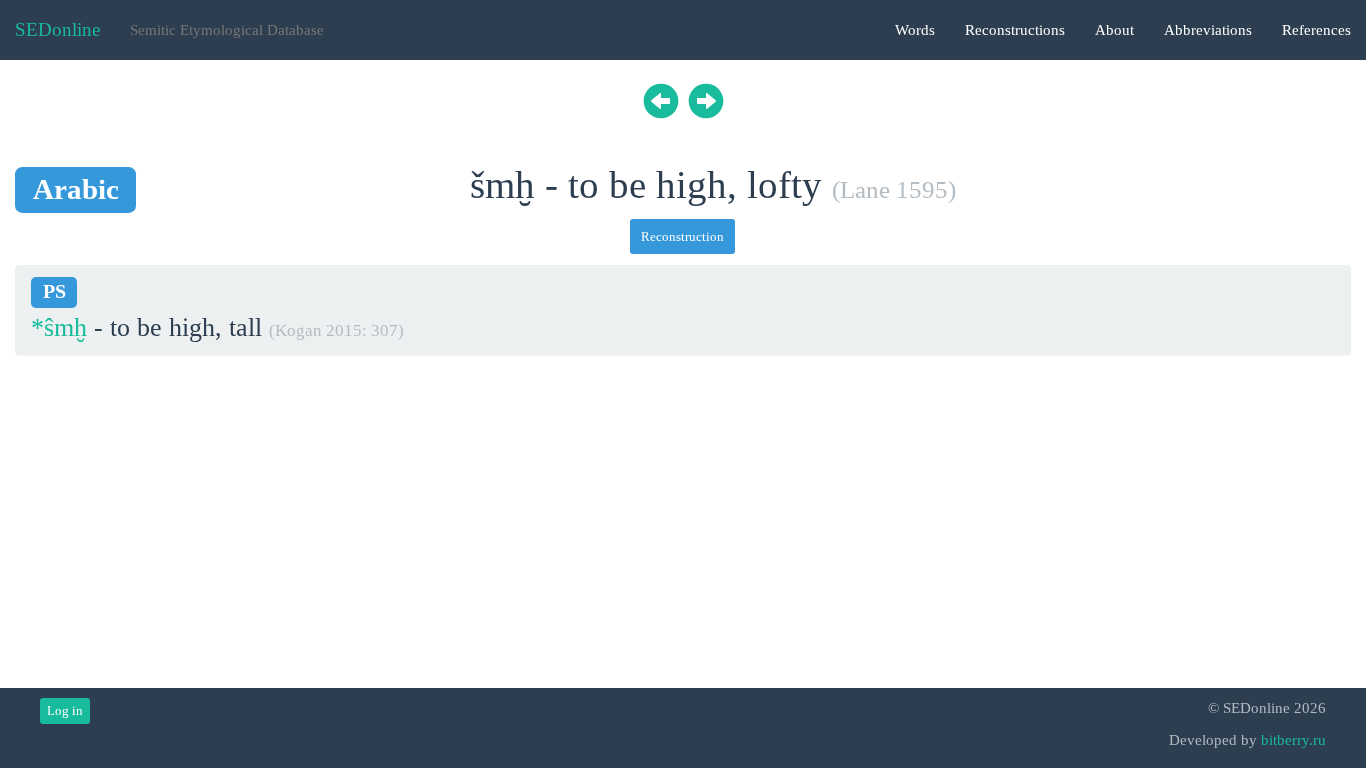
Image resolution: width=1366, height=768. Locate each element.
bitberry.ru (1293, 740)
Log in (65, 710)
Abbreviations (1208, 30)
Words (915, 30)
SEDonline (57, 29)
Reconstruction (682, 236)
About (1114, 30)
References (1316, 30)
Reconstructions (1015, 30)
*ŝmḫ (59, 327)
